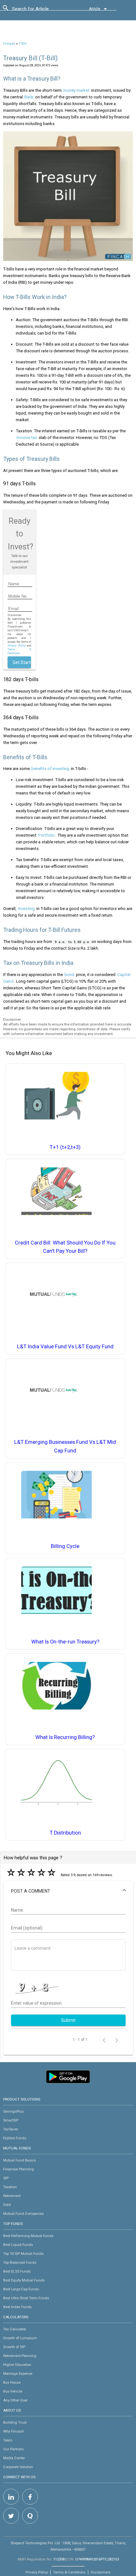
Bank (29, 97)
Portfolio (46, 835)
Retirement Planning (20, 2356)
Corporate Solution (18, 2467)
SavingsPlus (13, 2111)
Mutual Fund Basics (19, 2160)
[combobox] (40, 10)
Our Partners (13, 2449)
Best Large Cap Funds (21, 2289)
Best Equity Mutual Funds (24, 2280)
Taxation (10, 2187)
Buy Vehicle (13, 2391)
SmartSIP (11, 2120)
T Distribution (65, 1833)
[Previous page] (104, 2040)
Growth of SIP (14, 2347)
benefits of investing (50, 769)
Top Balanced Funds (20, 2262)
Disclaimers (101, 2572)
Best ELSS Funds (17, 2271)
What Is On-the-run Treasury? (65, 1642)
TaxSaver (11, 2129)
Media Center (14, 2458)
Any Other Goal (15, 2400)
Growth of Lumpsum (20, 2338)
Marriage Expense (18, 2374)
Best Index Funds (17, 2307)
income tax (27, 438)
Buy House (12, 2382)
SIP (6, 2178)
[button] (68, 1891)
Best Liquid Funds (18, 2245)
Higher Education (17, 2365)
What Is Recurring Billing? (65, 1737)
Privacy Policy (16, 646)
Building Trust (15, 2422)
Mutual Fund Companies (23, 2214)
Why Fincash (14, 2431)
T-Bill (23, 44)
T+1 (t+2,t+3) (65, 1147)
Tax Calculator (15, 2329)
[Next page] (117, 2040)
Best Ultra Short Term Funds (26, 2298)
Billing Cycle (65, 1546)
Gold (7, 2205)
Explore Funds (15, 2138)
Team (8, 2440)
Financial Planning (19, 2169)
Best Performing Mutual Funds (28, 2236)
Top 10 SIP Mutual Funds (23, 2254)
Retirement (12, 2196)
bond (69, 975)
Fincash (9, 44)
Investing (26, 909)
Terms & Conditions (69, 2572)
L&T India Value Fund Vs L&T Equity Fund (65, 1347)
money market (76, 90)
